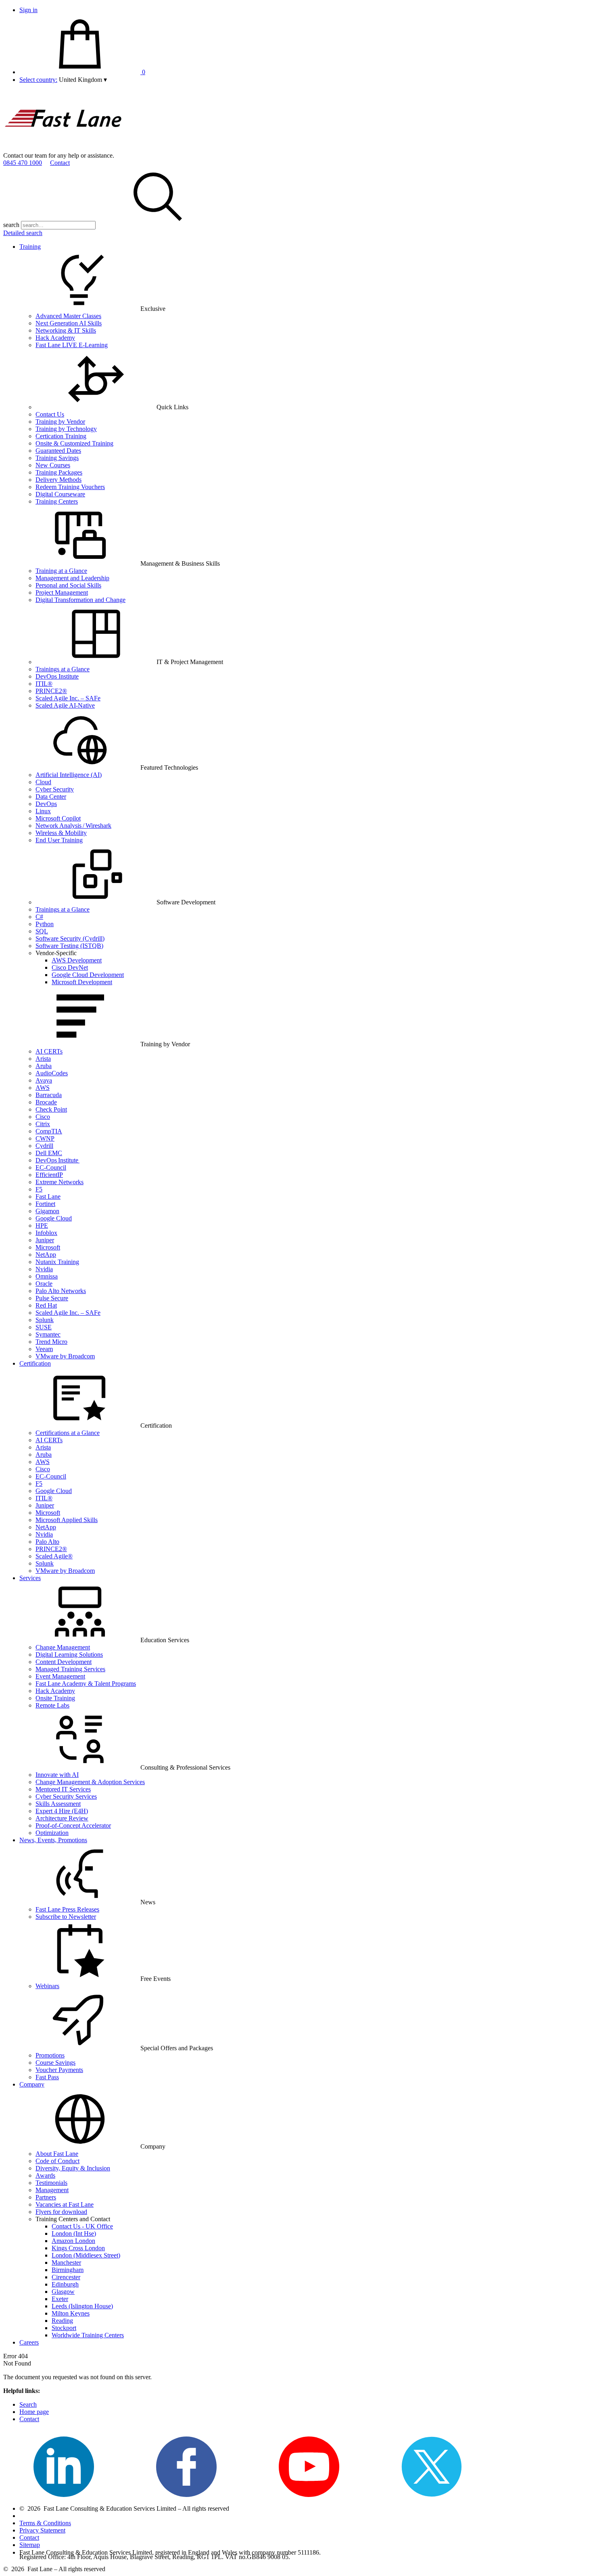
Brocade (46, 1102)
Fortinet (45, 1204)
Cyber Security (55, 789)
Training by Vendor (60, 422)
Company (32, 2084)
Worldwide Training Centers (88, 2335)
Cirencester (66, 2277)
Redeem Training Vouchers (70, 487)
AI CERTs (49, 1051)
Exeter (60, 2299)
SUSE (44, 1327)
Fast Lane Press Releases (67, 1909)
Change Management (63, 1647)
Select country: (38, 80)
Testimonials (51, 2183)
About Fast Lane (57, 2154)
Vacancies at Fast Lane (65, 2204)
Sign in (28, 10)
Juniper (45, 1240)
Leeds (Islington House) (82, 2306)
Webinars (47, 1986)
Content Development (64, 1662)
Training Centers (57, 501)
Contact (60, 163)
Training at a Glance (61, 571)
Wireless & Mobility (61, 833)
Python (45, 924)
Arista (43, 1059)
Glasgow (63, 2292)
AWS (43, 1088)
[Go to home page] (64, 148)
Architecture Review (62, 1818)
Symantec (48, 1334)
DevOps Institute (57, 676)
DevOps (46, 804)
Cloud (43, 782)
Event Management (60, 1676)
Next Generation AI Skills (69, 323)
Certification (35, 1363)
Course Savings (55, 2063)
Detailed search (23, 233)
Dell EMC (49, 1153)
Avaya (44, 1080)
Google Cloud (54, 1218)
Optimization (52, 1833)
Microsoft (48, 1247)
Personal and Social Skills (68, 585)
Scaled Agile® (54, 1556)
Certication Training (61, 436)
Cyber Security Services (66, 1796)
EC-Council (51, 1167)
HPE (42, 1226)
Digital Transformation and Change (80, 600)
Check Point (51, 1109)
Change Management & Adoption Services (90, 1782)
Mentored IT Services (63, 1789)
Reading (62, 2321)
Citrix (43, 1124)
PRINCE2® (51, 691)
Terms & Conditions (45, 2523)
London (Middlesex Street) (86, 2255)
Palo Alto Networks (61, 1291)
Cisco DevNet (70, 967)
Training (30, 247)
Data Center (51, 797)
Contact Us (50, 414)
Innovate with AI (57, 1775)
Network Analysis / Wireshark (73, 826)
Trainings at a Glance (63, 669)
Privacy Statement (42, 2530)
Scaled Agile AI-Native (65, 705)
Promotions (50, 2055)
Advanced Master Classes (68, 316)
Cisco (43, 1117)
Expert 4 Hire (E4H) (62, 1811)
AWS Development (77, 960)
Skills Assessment (58, 1804)
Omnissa (47, 1276)
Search (28, 2404)
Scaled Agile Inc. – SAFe (68, 698)
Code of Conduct (57, 2161)
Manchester (66, 2263)
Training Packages (59, 472)
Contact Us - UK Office (82, 2226)
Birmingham (68, 2270)
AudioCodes (52, 1073)
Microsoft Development (82, 982)
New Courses (53, 465)
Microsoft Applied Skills (67, 1520)
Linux (43, 811)
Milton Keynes (71, 2313)
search (11, 225)
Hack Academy (55, 338)
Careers (29, 2342)
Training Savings (57, 458)
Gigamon (47, 1211)
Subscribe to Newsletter (66, 1917)
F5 (39, 1189)
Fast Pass (47, 2077)
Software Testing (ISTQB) (69, 946)
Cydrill (44, 1146)
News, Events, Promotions (53, 1840)
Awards (45, 2175)
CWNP (45, 1138)
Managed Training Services (70, 1669)
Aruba (44, 1066)
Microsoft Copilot (58, 818)
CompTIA (49, 1131)
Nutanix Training (57, 1262)
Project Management (62, 592)
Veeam (44, 1349)
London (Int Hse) (74, 2233)
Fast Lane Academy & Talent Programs (86, 1684)
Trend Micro (51, 1342)
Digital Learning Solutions (69, 1655)
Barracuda (49, 1095)
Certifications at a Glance (68, 1433)
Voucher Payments (59, 2070)
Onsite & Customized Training (74, 443)
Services (30, 1578)
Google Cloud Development (88, 975)
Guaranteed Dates (58, 451)
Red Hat (46, 1305)
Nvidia (44, 1269)
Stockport (64, 2328)
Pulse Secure (52, 1298)
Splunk (45, 1320)
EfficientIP (49, 1175)
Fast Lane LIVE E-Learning (72, 345)
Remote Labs (52, 1705)
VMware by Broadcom (65, 1356)
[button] (83, 80)
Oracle (44, 1284)
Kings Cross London (78, 2248)
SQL (42, 931)
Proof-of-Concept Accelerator (73, 1825)
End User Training (59, 840)
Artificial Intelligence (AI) (69, 775)
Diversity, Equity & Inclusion (73, 2168)
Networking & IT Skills (66, 330)
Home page (34, 2412)
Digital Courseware (60, 494)
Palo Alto (47, 1542)
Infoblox (46, 1233)
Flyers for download (61, 2212)
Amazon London (73, 2241)
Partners (46, 2197)
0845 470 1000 (23, 163)
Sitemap (30, 2545)
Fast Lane (48, 1196)
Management (52, 2190)
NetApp (46, 1255)
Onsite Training (55, 1698)
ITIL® (44, 684)
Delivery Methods (58, 480)
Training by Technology (66, 429)
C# (39, 917)
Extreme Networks (60, 1182)
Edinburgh (65, 2284)
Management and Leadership (72, 578)
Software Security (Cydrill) (70, 938)
